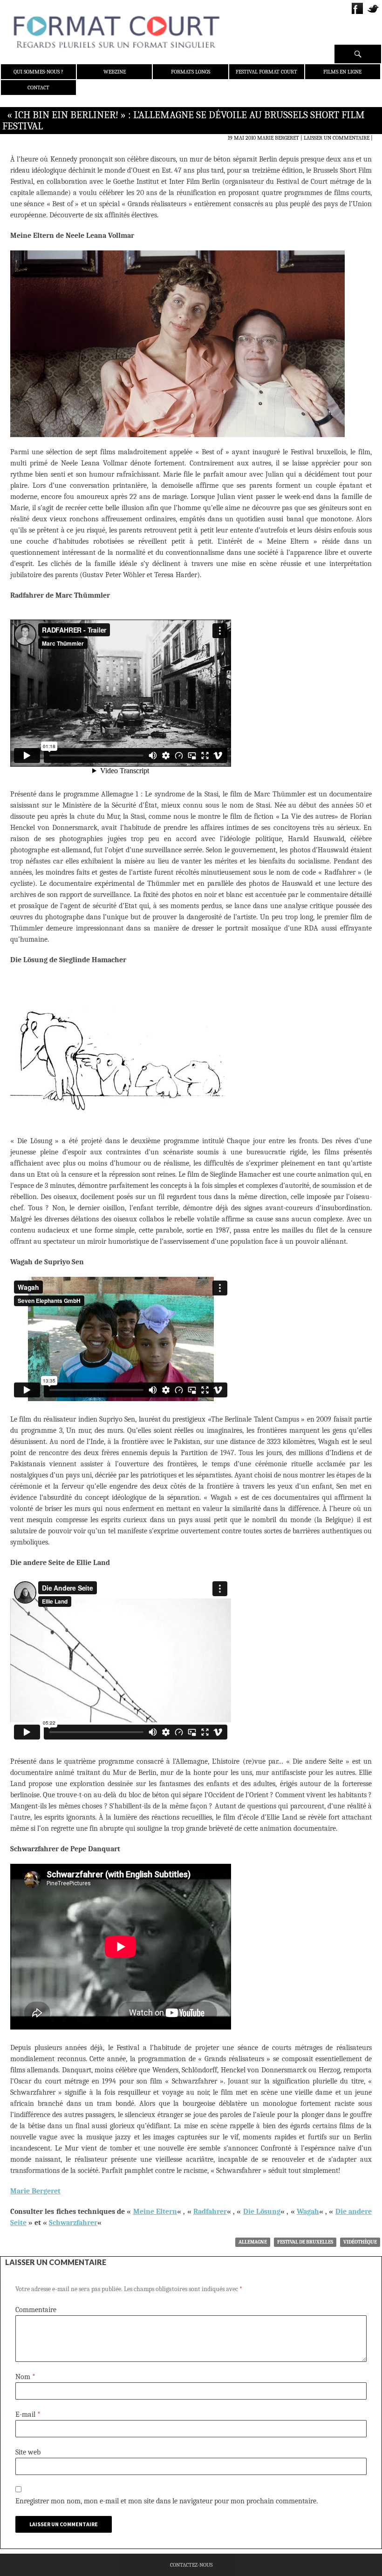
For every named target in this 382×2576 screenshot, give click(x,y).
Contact (38, 88)
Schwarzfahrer (73, 2223)
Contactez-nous (191, 2565)
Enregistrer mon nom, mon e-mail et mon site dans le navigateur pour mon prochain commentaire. (167, 2501)
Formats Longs (191, 72)
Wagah (308, 2212)
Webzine (115, 72)
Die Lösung (262, 2212)
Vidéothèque (360, 2242)
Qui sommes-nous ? (38, 72)
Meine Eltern (155, 2212)
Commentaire (36, 2310)
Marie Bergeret (278, 138)
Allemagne (253, 2242)
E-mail (28, 2414)
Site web (28, 2452)
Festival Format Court (266, 72)
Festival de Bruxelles (305, 2242)
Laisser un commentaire (337, 138)
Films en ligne (342, 72)
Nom (25, 2377)
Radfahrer (210, 2212)
